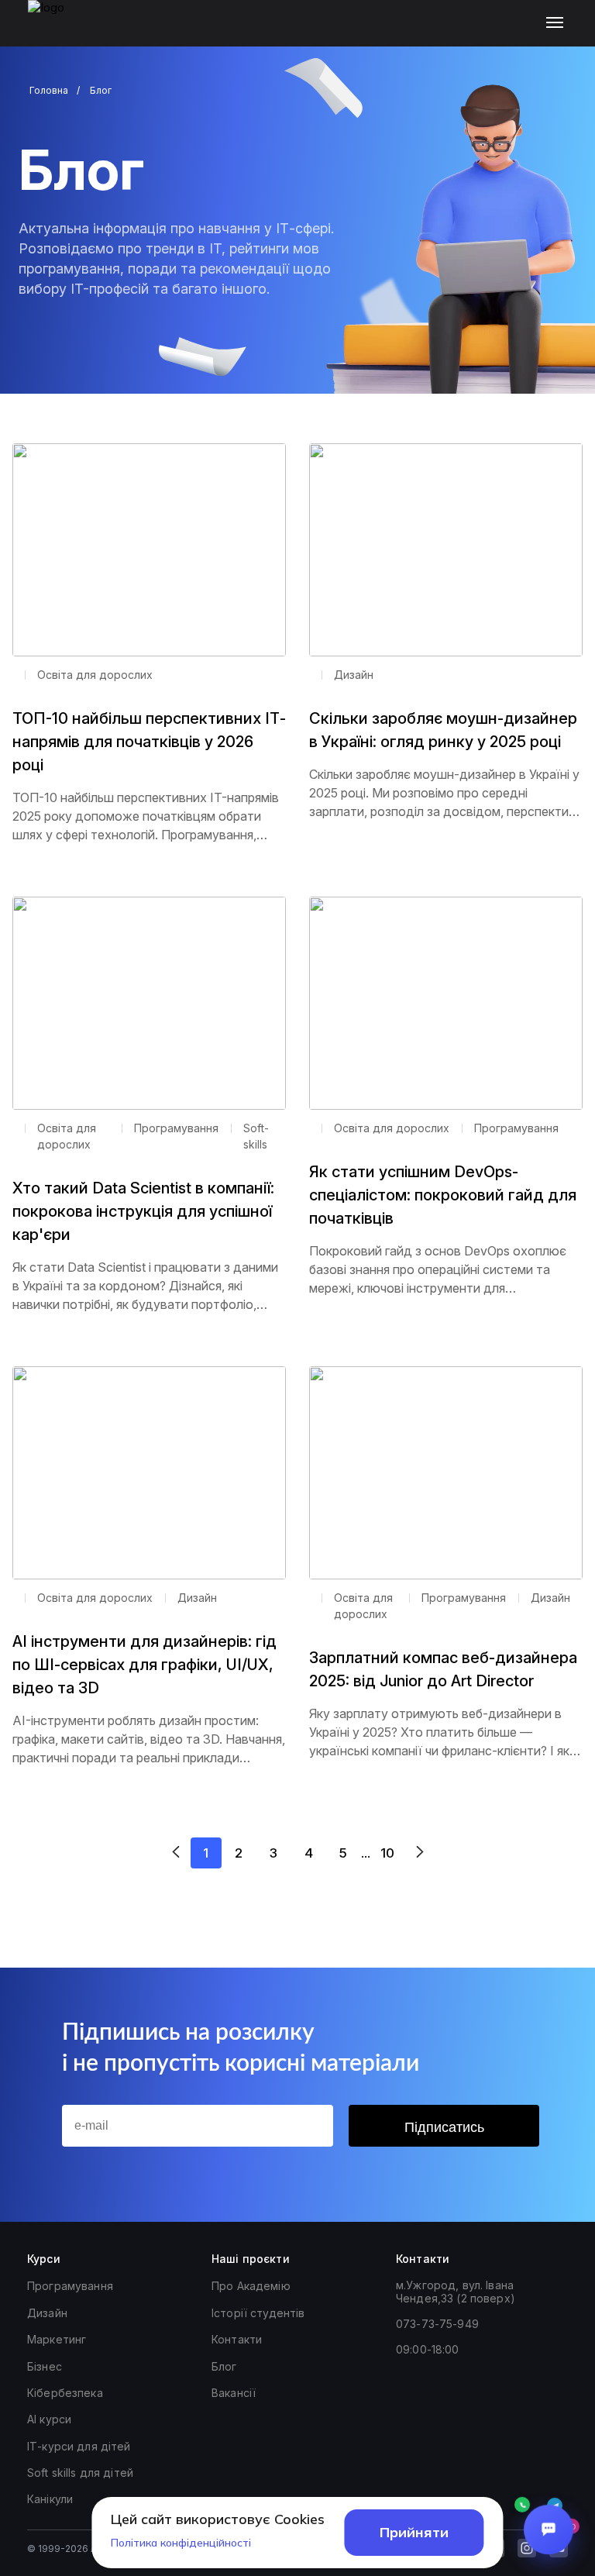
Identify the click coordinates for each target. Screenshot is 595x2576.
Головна (49, 90)
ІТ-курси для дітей (79, 2446)
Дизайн (47, 2313)
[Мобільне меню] (558, 23)
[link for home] (55, 31)
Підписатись (444, 2127)
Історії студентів (258, 2313)
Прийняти (414, 2532)
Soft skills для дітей (80, 2473)
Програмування (70, 2286)
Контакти (237, 2339)
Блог (224, 2366)
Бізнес (45, 2366)
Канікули (50, 2499)
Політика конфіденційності (181, 2543)
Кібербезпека (65, 2393)
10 (387, 1853)
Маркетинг (57, 2339)
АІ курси (49, 2419)
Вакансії (234, 2393)
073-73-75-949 (437, 2324)
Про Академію (251, 2286)
